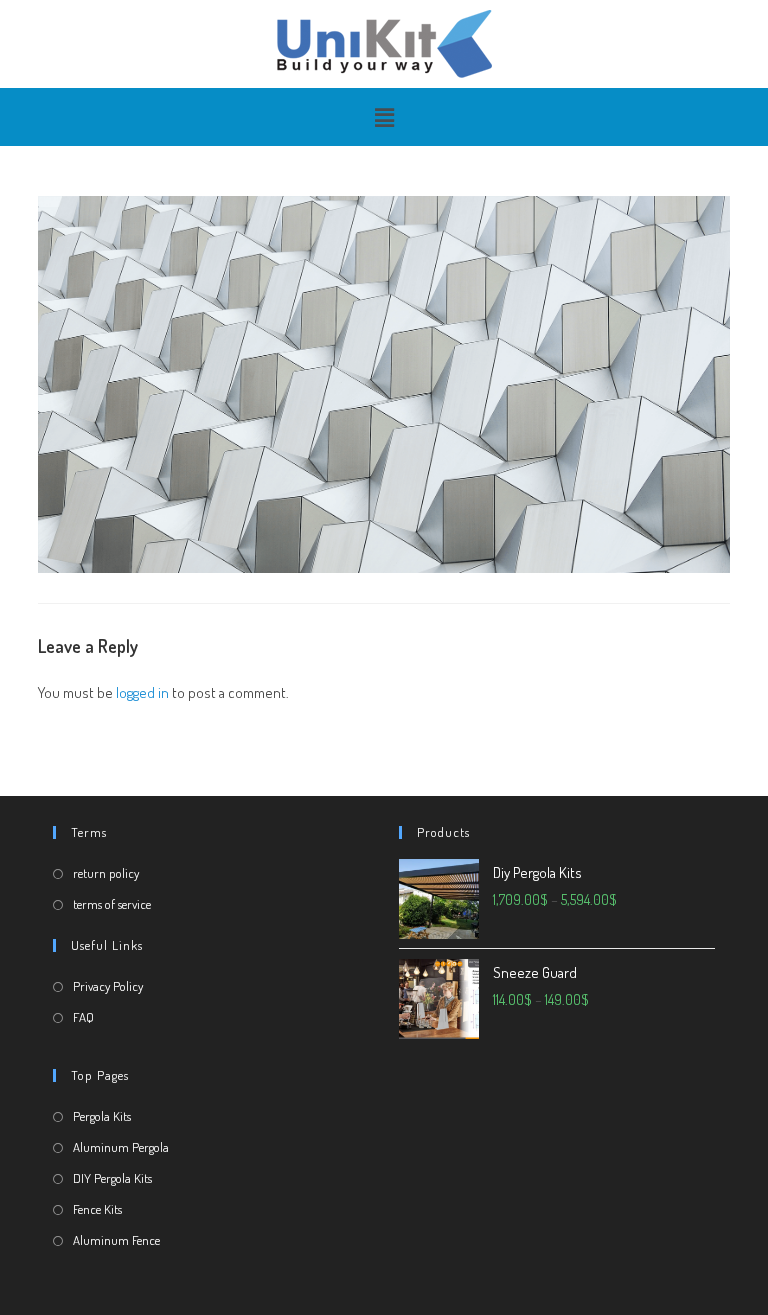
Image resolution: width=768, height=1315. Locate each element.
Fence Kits (97, 1209)
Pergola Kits (102, 1116)
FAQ (83, 1017)
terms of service (112, 904)
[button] (384, 117)
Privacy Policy (108, 986)
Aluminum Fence (116, 1240)
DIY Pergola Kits (112, 1178)
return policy (106, 873)
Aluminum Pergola (121, 1147)
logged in (142, 692)
